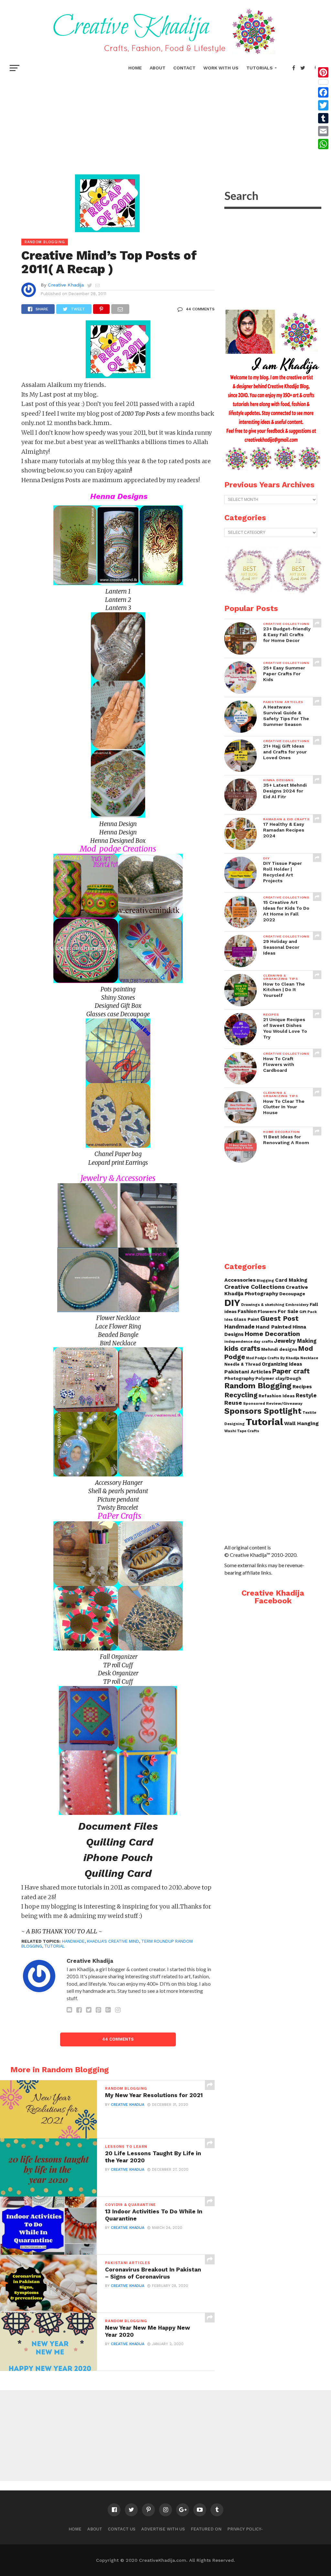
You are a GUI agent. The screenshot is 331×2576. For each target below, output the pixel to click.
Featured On (206, 2529)
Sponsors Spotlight (263, 1411)
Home (135, 68)
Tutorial (54, 1946)
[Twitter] (323, 105)
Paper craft (291, 1371)
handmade (73, 1941)
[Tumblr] (323, 118)
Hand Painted (274, 1327)
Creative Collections (255, 1287)
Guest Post (279, 1318)
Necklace (309, 1358)
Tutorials (260, 68)
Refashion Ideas (277, 1396)
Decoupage (292, 1294)
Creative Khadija (66, 285)
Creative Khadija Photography (266, 1290)
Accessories (240, 1280)
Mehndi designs (279, 1349)
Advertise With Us (163, 2529)
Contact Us (122, 2529)
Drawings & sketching (263, 1305)
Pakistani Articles (248, 1372)
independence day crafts (249, 1341)
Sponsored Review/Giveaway (273, 1403)
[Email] (323, 131)
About (158, 68)
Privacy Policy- (245, 2529)
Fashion (247, 1311)
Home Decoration (272, 1334)
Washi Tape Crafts (242, 1431)
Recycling (241, 1395)
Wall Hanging (301, 1423)
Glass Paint (246, 1319)
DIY (232, 1303)
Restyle (306, 1395)
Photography (239, 1378)
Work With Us (221, 68)
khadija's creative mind (113, 1941)
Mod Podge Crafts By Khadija (273, 1358)
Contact (184, 68)
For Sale (288, 1311)
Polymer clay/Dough (278, 1378)
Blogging (265, 1281)
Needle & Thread (243, 1364)
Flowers (267, 1311)
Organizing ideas (282, 1364)
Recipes (302, 1387)
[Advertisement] (165, 123)
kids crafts (242, 1348)
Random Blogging (258, 1386)
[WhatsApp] (323, 144)
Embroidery (297, 1305)
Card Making (291, 1280)
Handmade (240, 1326)
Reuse (233, 1403)
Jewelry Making (295, 1341)
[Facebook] (323, 92)
